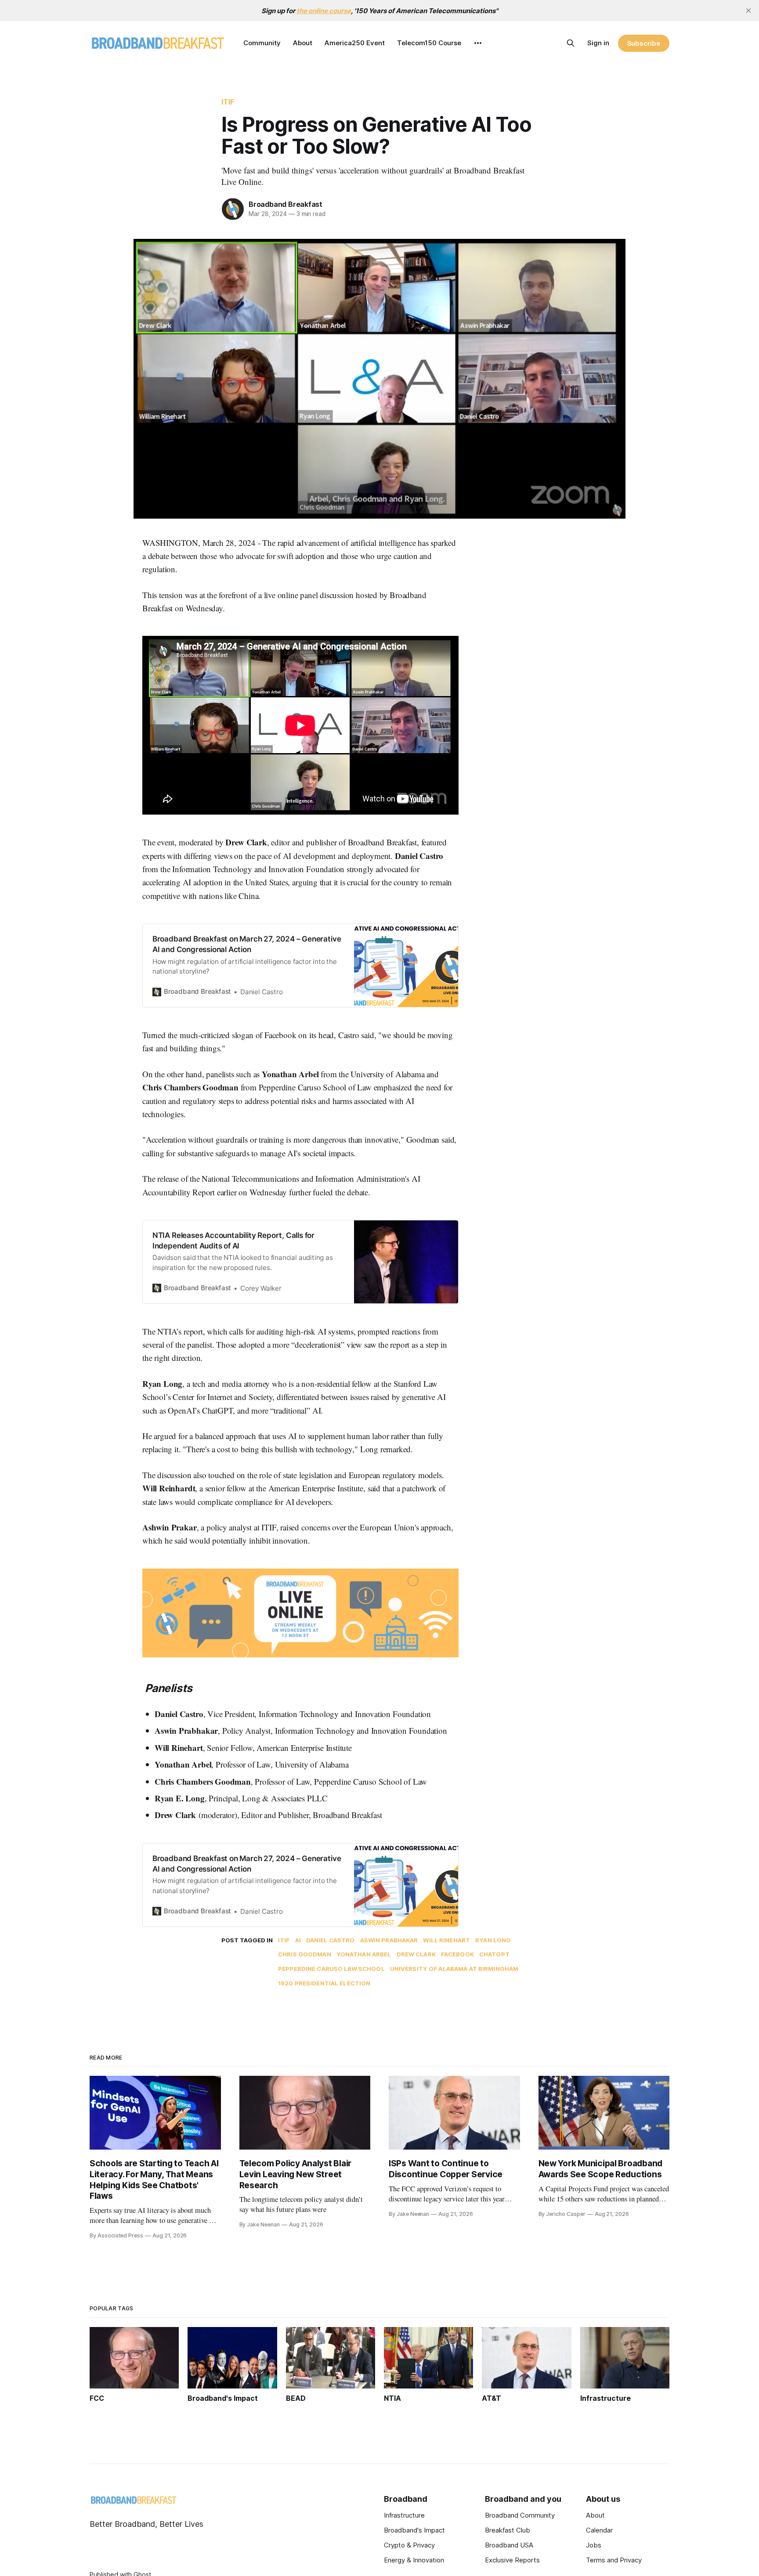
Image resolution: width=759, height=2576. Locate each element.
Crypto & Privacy (409, 2545)
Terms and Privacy (614, 2560)
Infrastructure (404, 2515)
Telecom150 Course (429, 43)
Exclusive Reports (512, 2560)
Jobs (594, 2545)
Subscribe (644, 43)
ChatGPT (494, 1954)
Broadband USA (509, 2545)
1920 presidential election (324, 1983)
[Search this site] (571, 43)
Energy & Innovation (414, 2560)
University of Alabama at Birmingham (454, 1969)
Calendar (599, 2530)
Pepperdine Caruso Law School (331, 1969)
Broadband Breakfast (286, 204)
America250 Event (355, 43)
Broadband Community (520, 2515)
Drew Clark (416, 1954)
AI (298, 1940)
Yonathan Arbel (364, 1954)
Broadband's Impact (414, 2530)
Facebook (457, 1954)
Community (262, 43)
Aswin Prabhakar (389, 1940)
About (303, 43)
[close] (748, 11)
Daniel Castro (331, 1940)
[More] (478, 43)
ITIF (228, 102)
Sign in (598, 43)
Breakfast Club (508, 2530)
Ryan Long (493, 1940)
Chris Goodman (305, 1954)
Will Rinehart (446, 1940)
